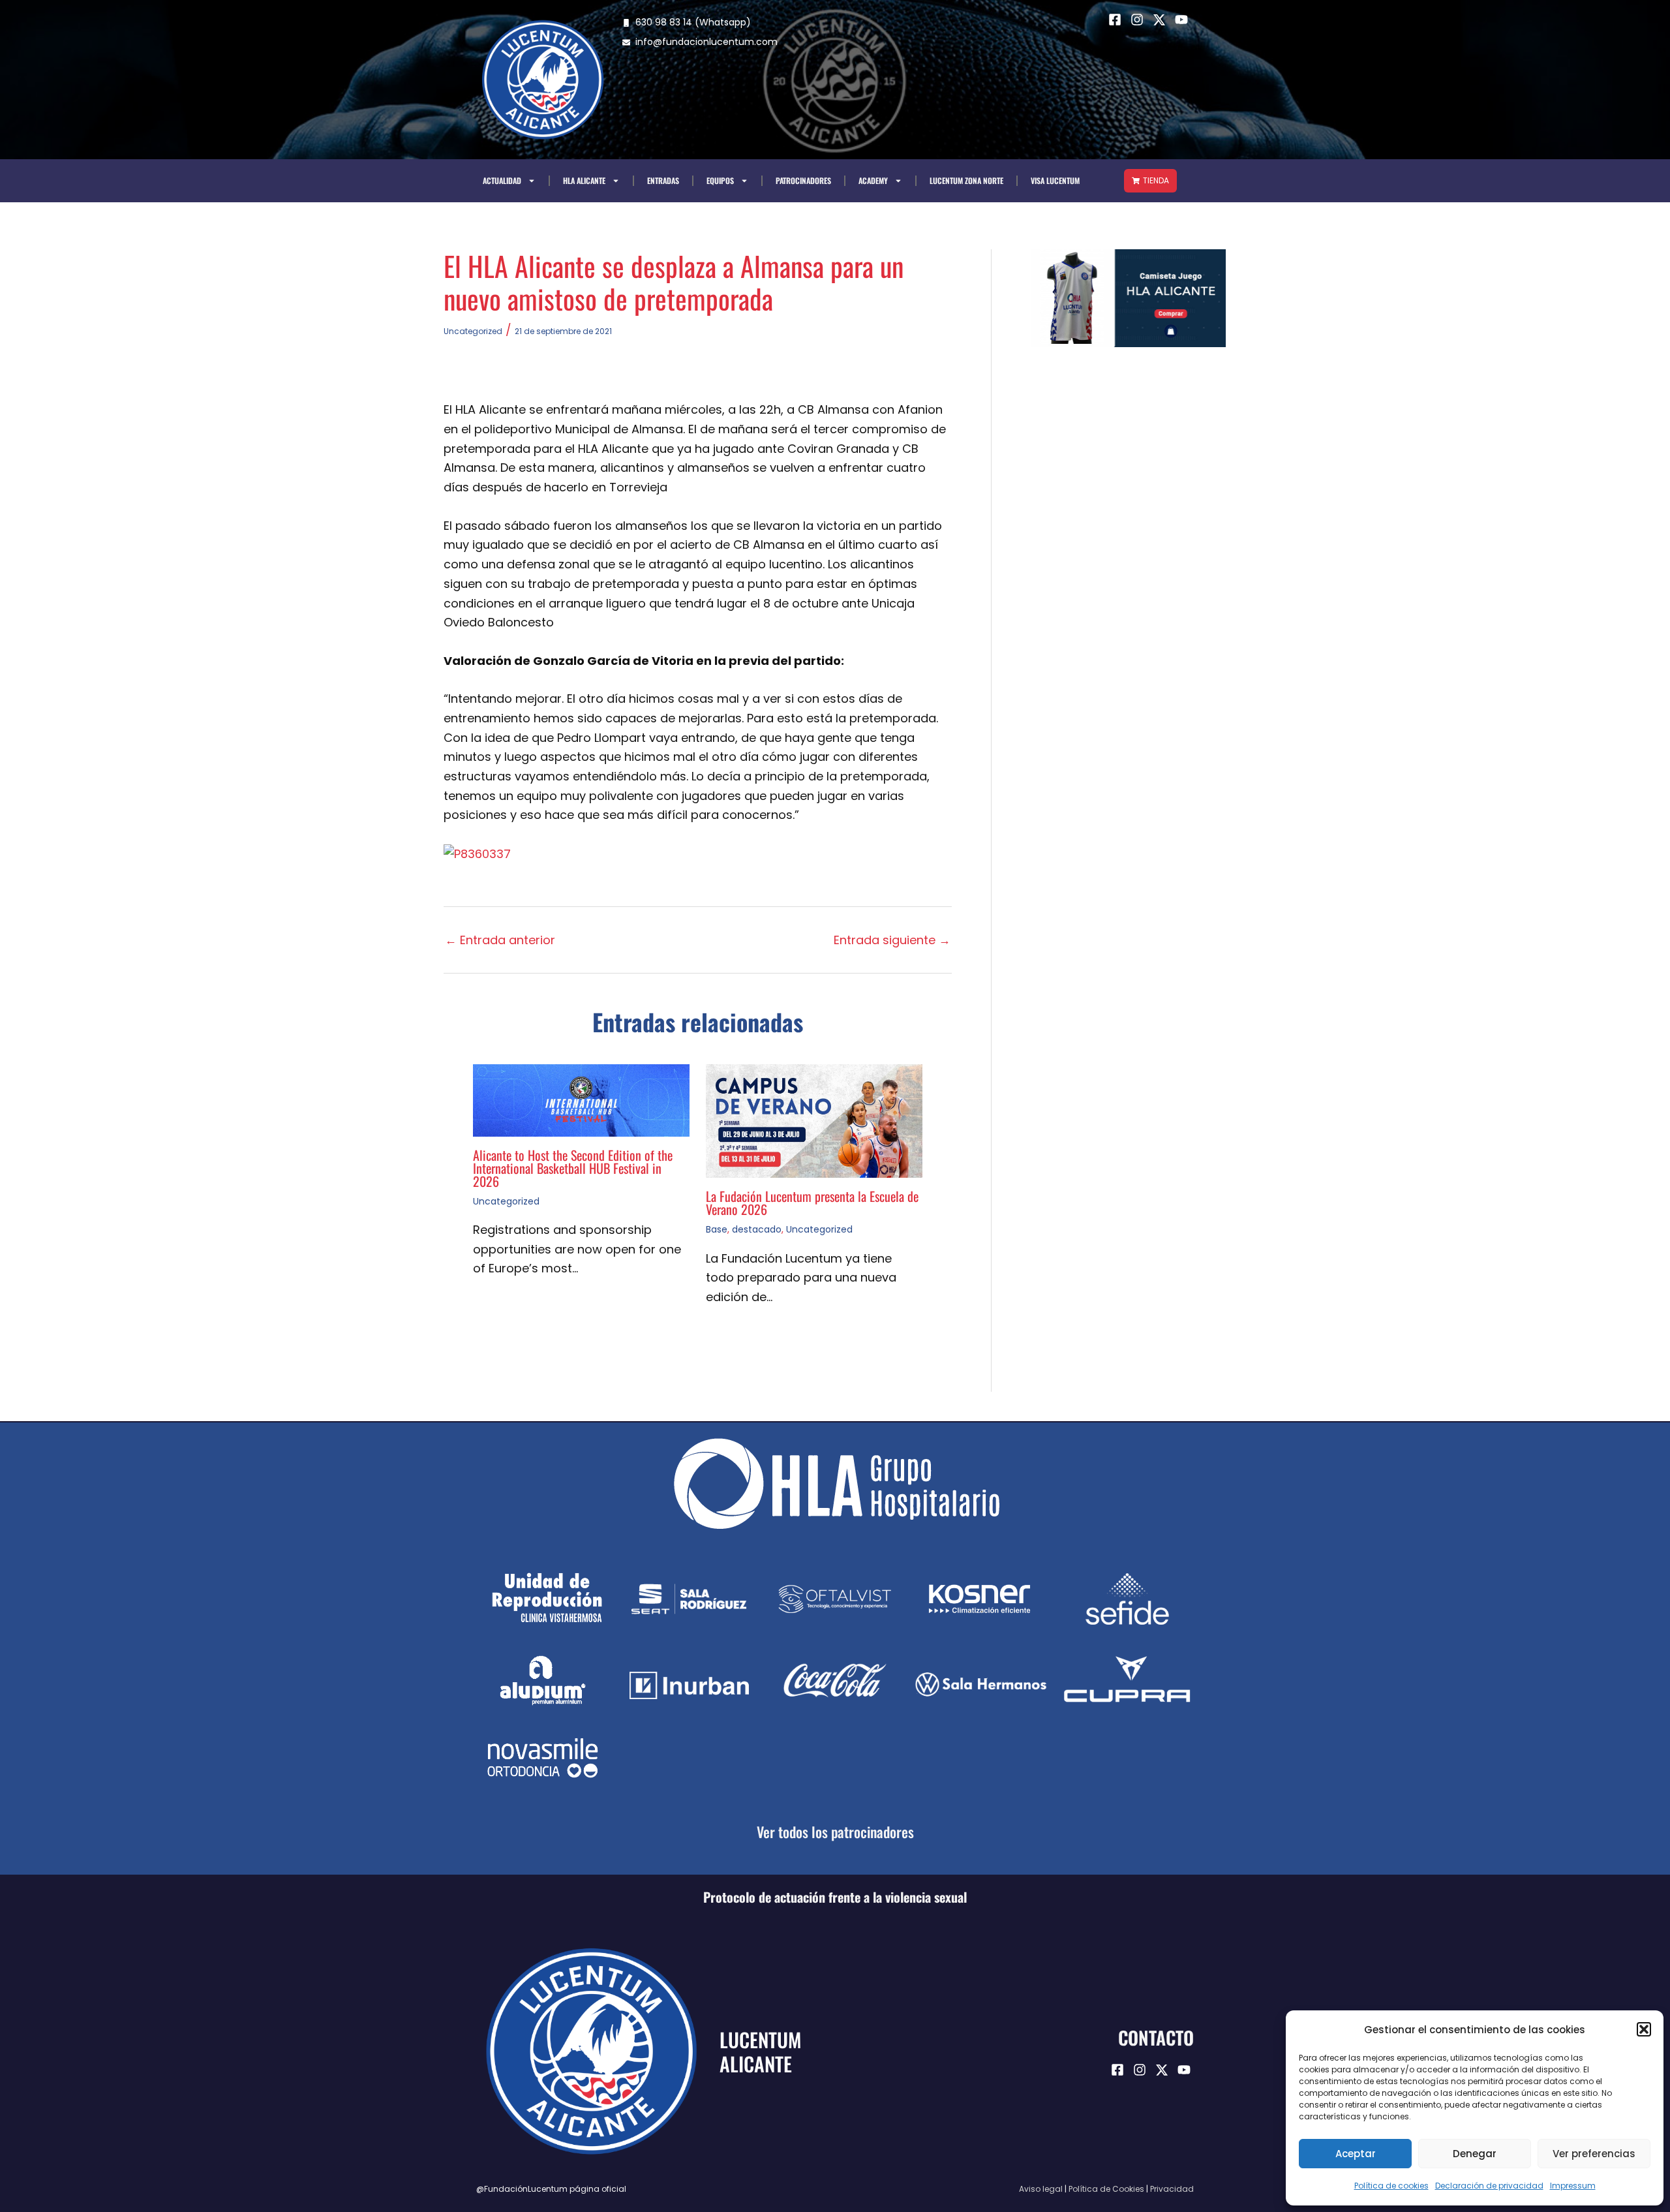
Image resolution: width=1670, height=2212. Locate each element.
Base (717, 1229)
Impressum (1573, 2186)
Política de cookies (1391, 2186)
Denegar (1475, 2154)
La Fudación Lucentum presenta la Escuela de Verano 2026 (812, 1203)
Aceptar (1356, 2154)
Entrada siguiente (892, 940)
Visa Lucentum (1055, 180)
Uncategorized (473, 331)
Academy (873, 180)
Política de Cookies (1106, 2189)
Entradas (663, 180)
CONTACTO (1156, 2037)
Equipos (720, 180)
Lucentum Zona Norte (966, 180)
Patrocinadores (803, 180)
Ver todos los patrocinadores (835, 1832)
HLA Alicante (584, 180)
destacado (757, 1229)
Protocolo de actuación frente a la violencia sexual (835, 1897)
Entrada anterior (500, 940)
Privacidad (1172, 2189)
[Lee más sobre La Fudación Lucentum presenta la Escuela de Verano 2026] (814, 1120)
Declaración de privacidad (1489, 2186)
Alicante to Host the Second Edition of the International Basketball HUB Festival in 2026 (573, 1168)
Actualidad (502, 180)
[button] (1644, 2029)
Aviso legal (1041, 2189)
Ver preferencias (1594, 2154)
